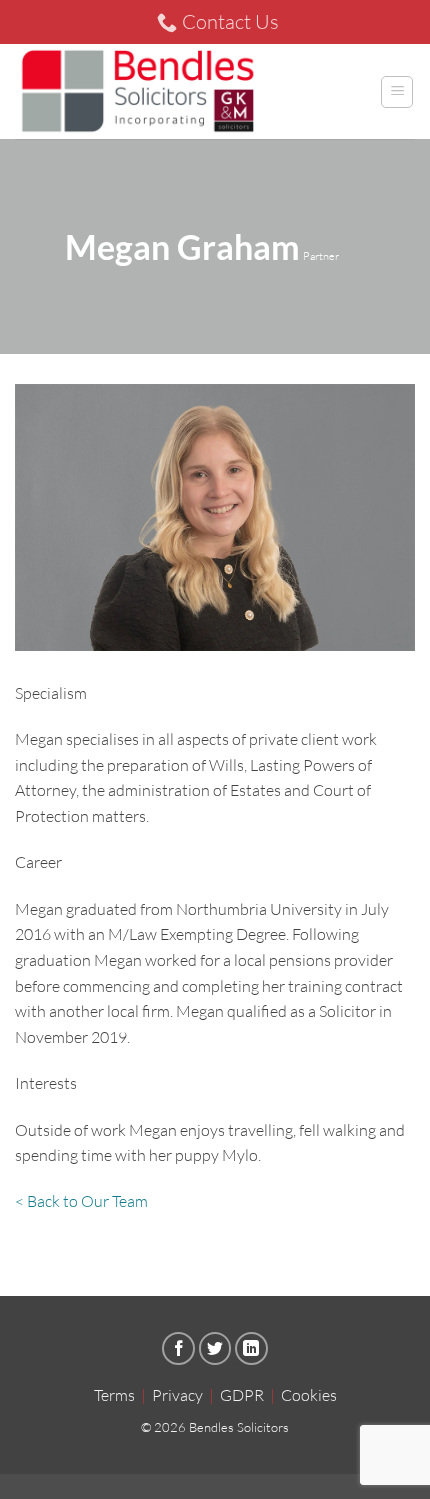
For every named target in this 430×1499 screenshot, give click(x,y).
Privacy (177, 1395)
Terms (114, 1395)
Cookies (309, 1395)
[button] (397, 92)
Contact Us (230, 21)
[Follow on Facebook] (178, 1348)
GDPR (242, 1395)
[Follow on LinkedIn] (251, 1348)
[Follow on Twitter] (215, 1348)
